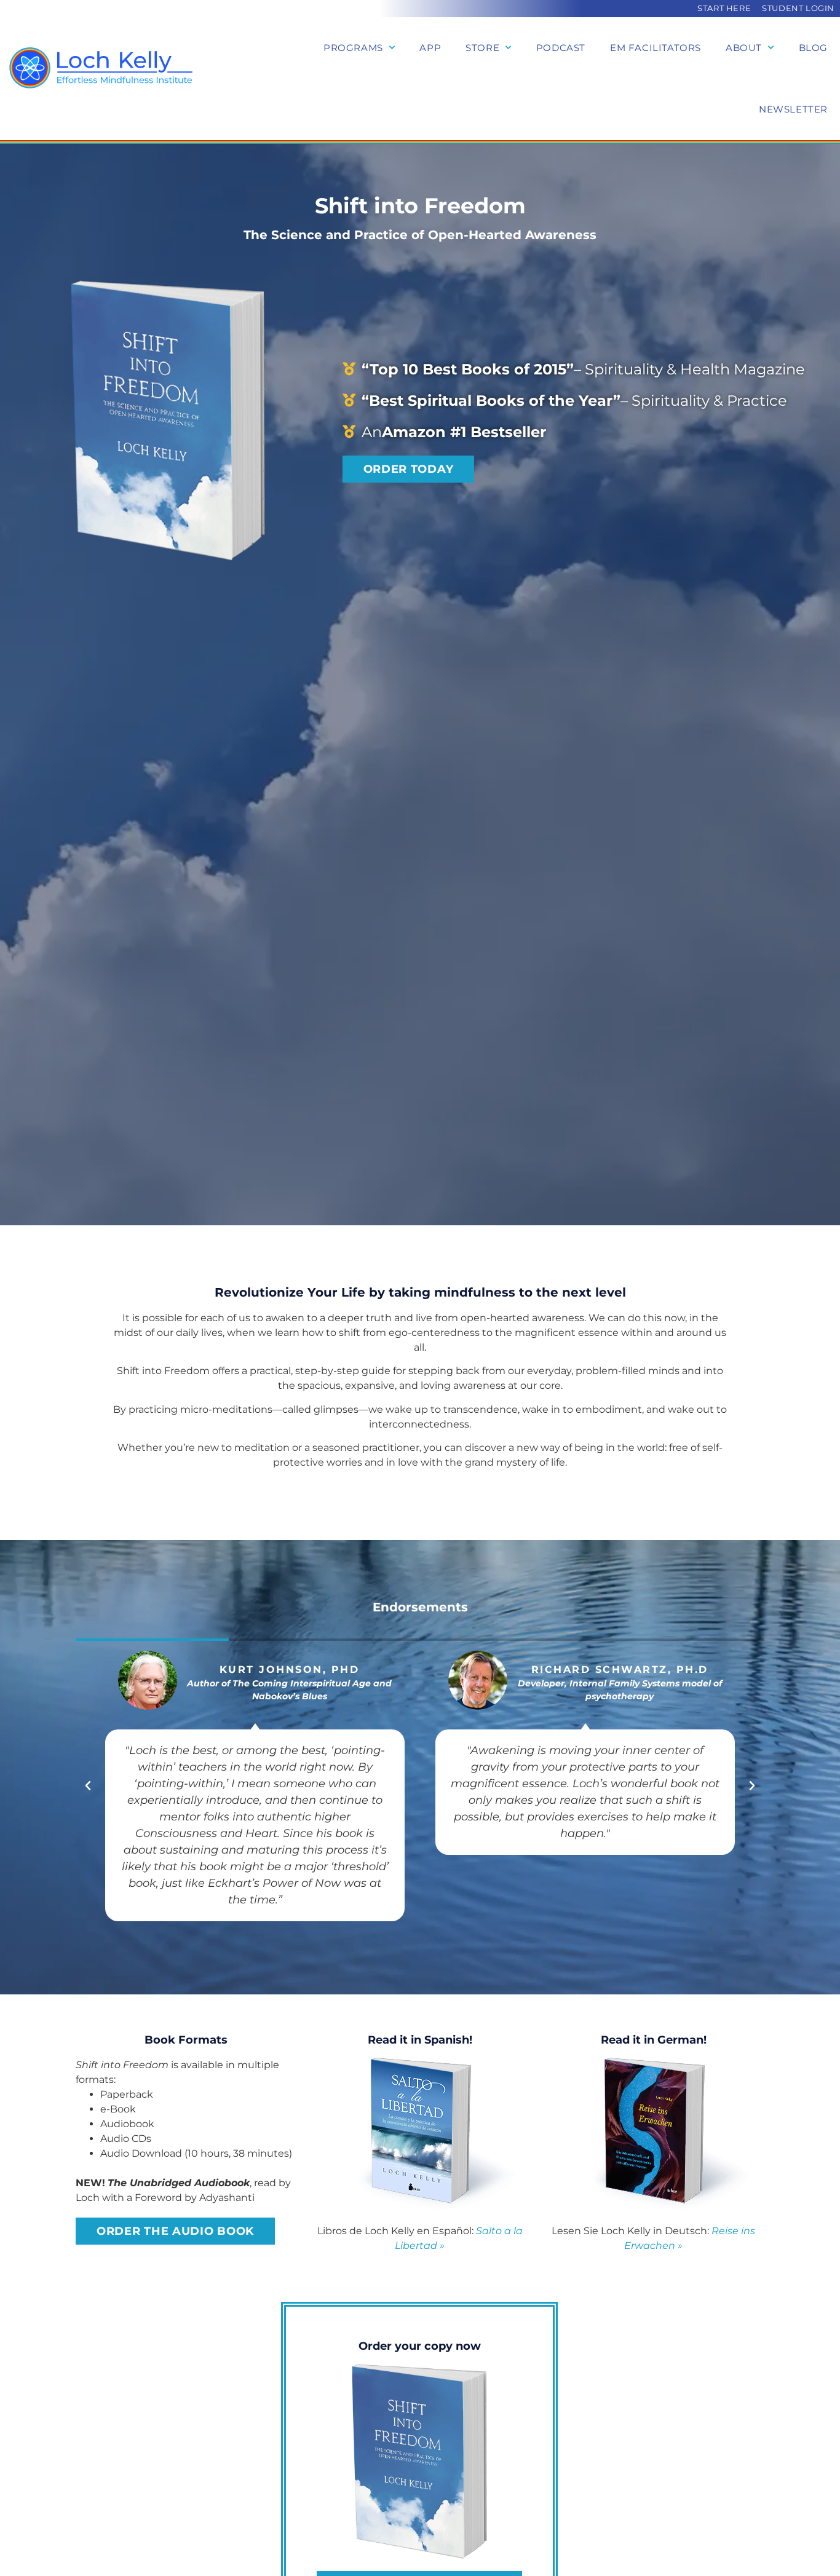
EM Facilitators (656, 48)
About (744, 48)
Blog (813, 48)
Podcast (561, 48)
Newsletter (793, 109)
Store (482, 48)
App (430, 48)
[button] (88, 1786)
